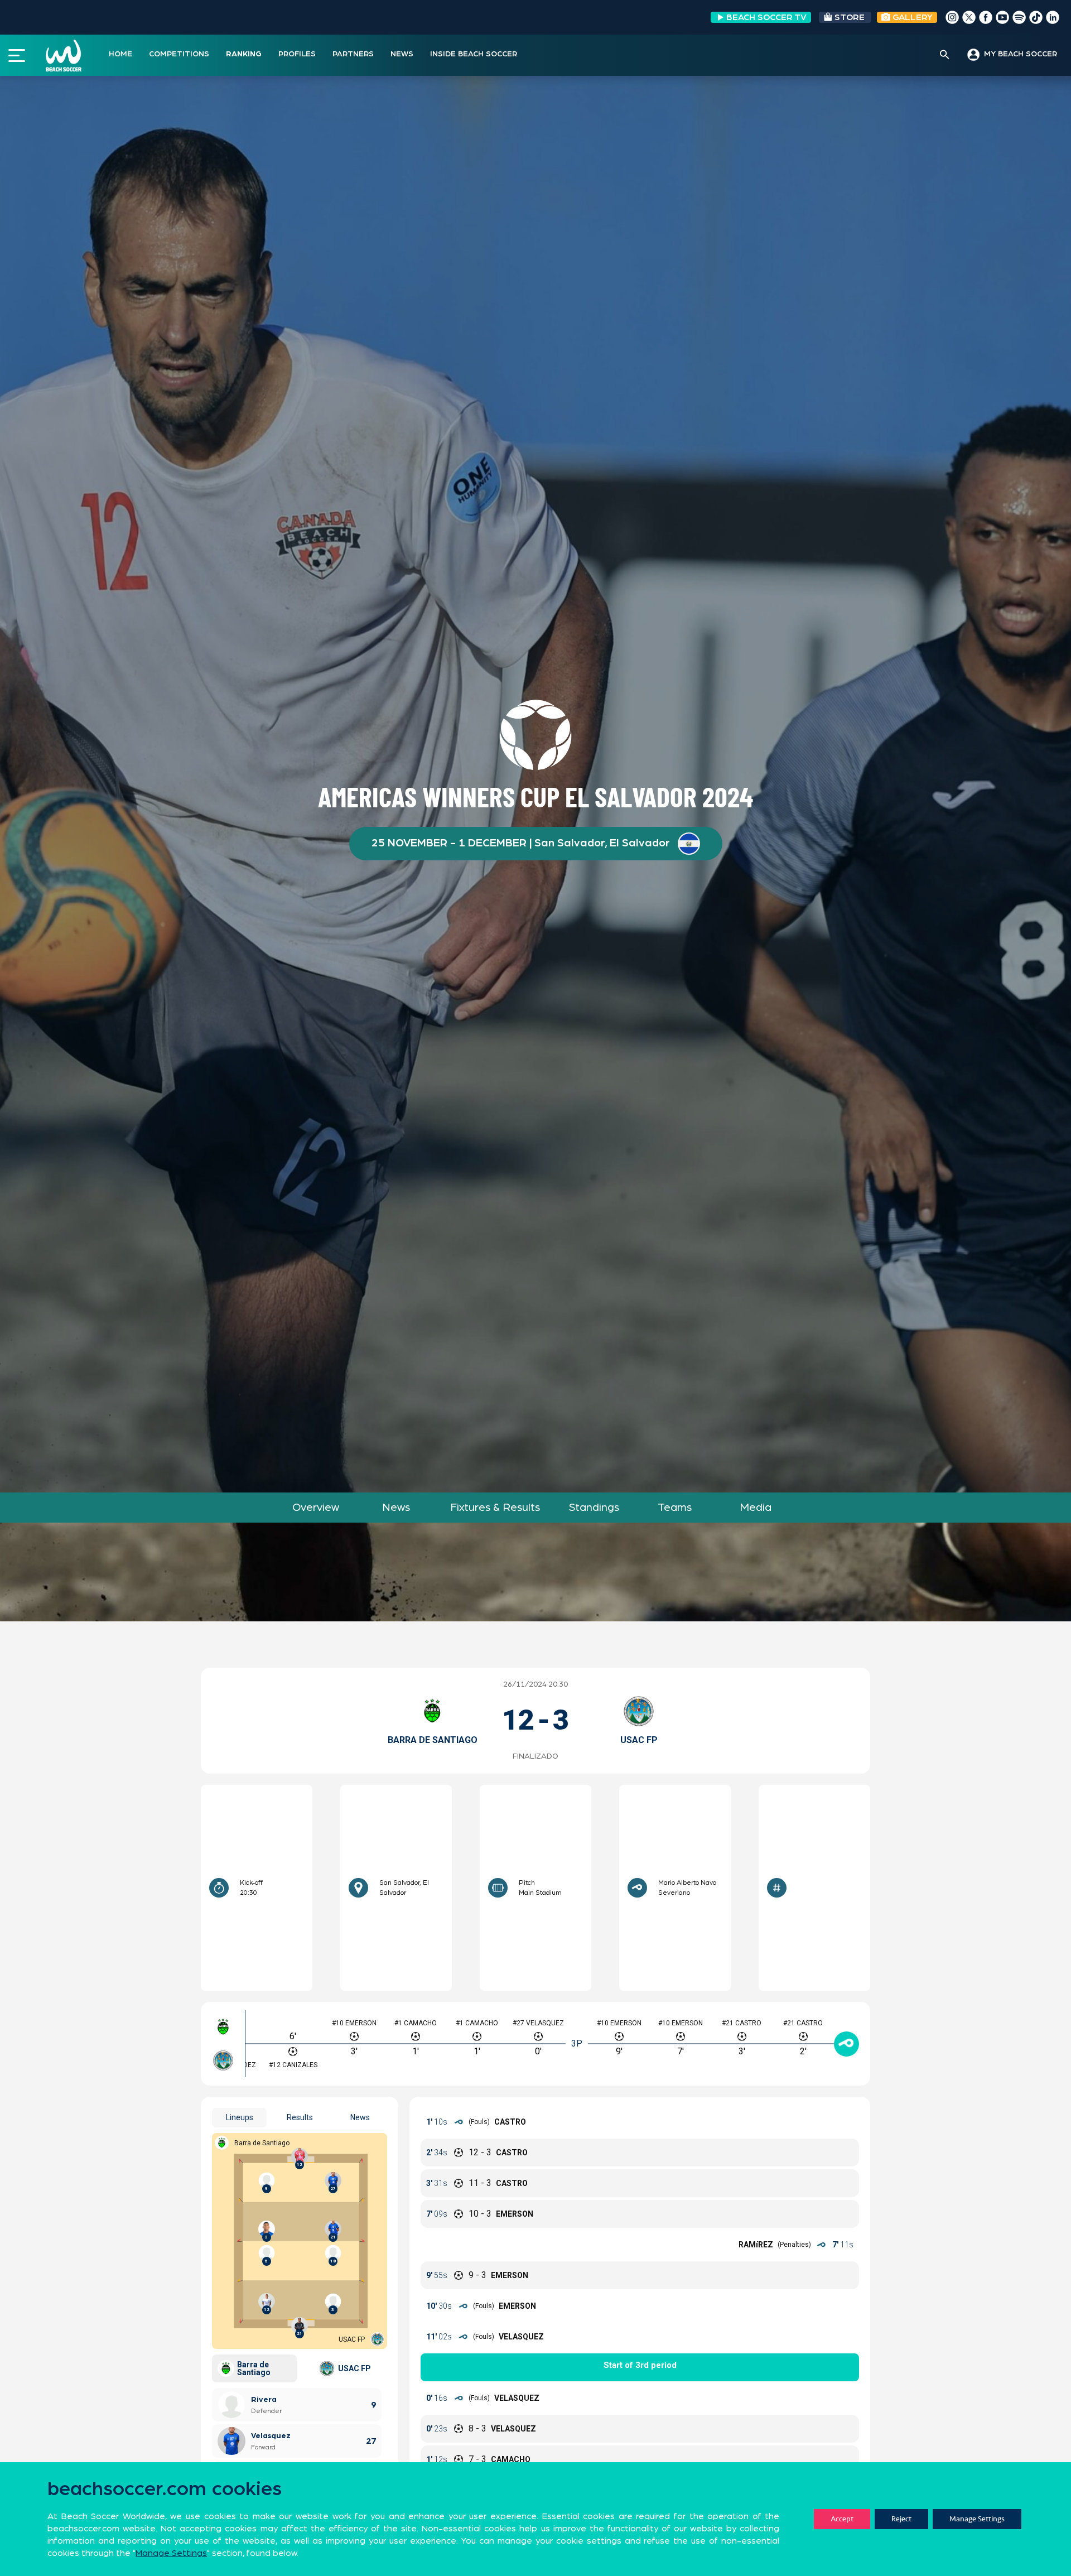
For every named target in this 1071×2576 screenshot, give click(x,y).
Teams (675, 1508)
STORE (850, 17)
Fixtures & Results (495, 1508)
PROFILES (297, 54)
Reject (901, 2519)
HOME (120, 54)
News (396, 1508)
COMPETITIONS (179, 54)
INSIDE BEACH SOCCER (474, 54)
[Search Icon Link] (945, 55)
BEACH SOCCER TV (766, 17)
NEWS (402, 54)
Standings (594, 1508)
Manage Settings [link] (171, 2553)
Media (756, 1508)
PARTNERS (353, 54)
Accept (842, 2519)
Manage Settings (977, 2519)
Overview (316, 1508)
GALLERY (911, 17)
